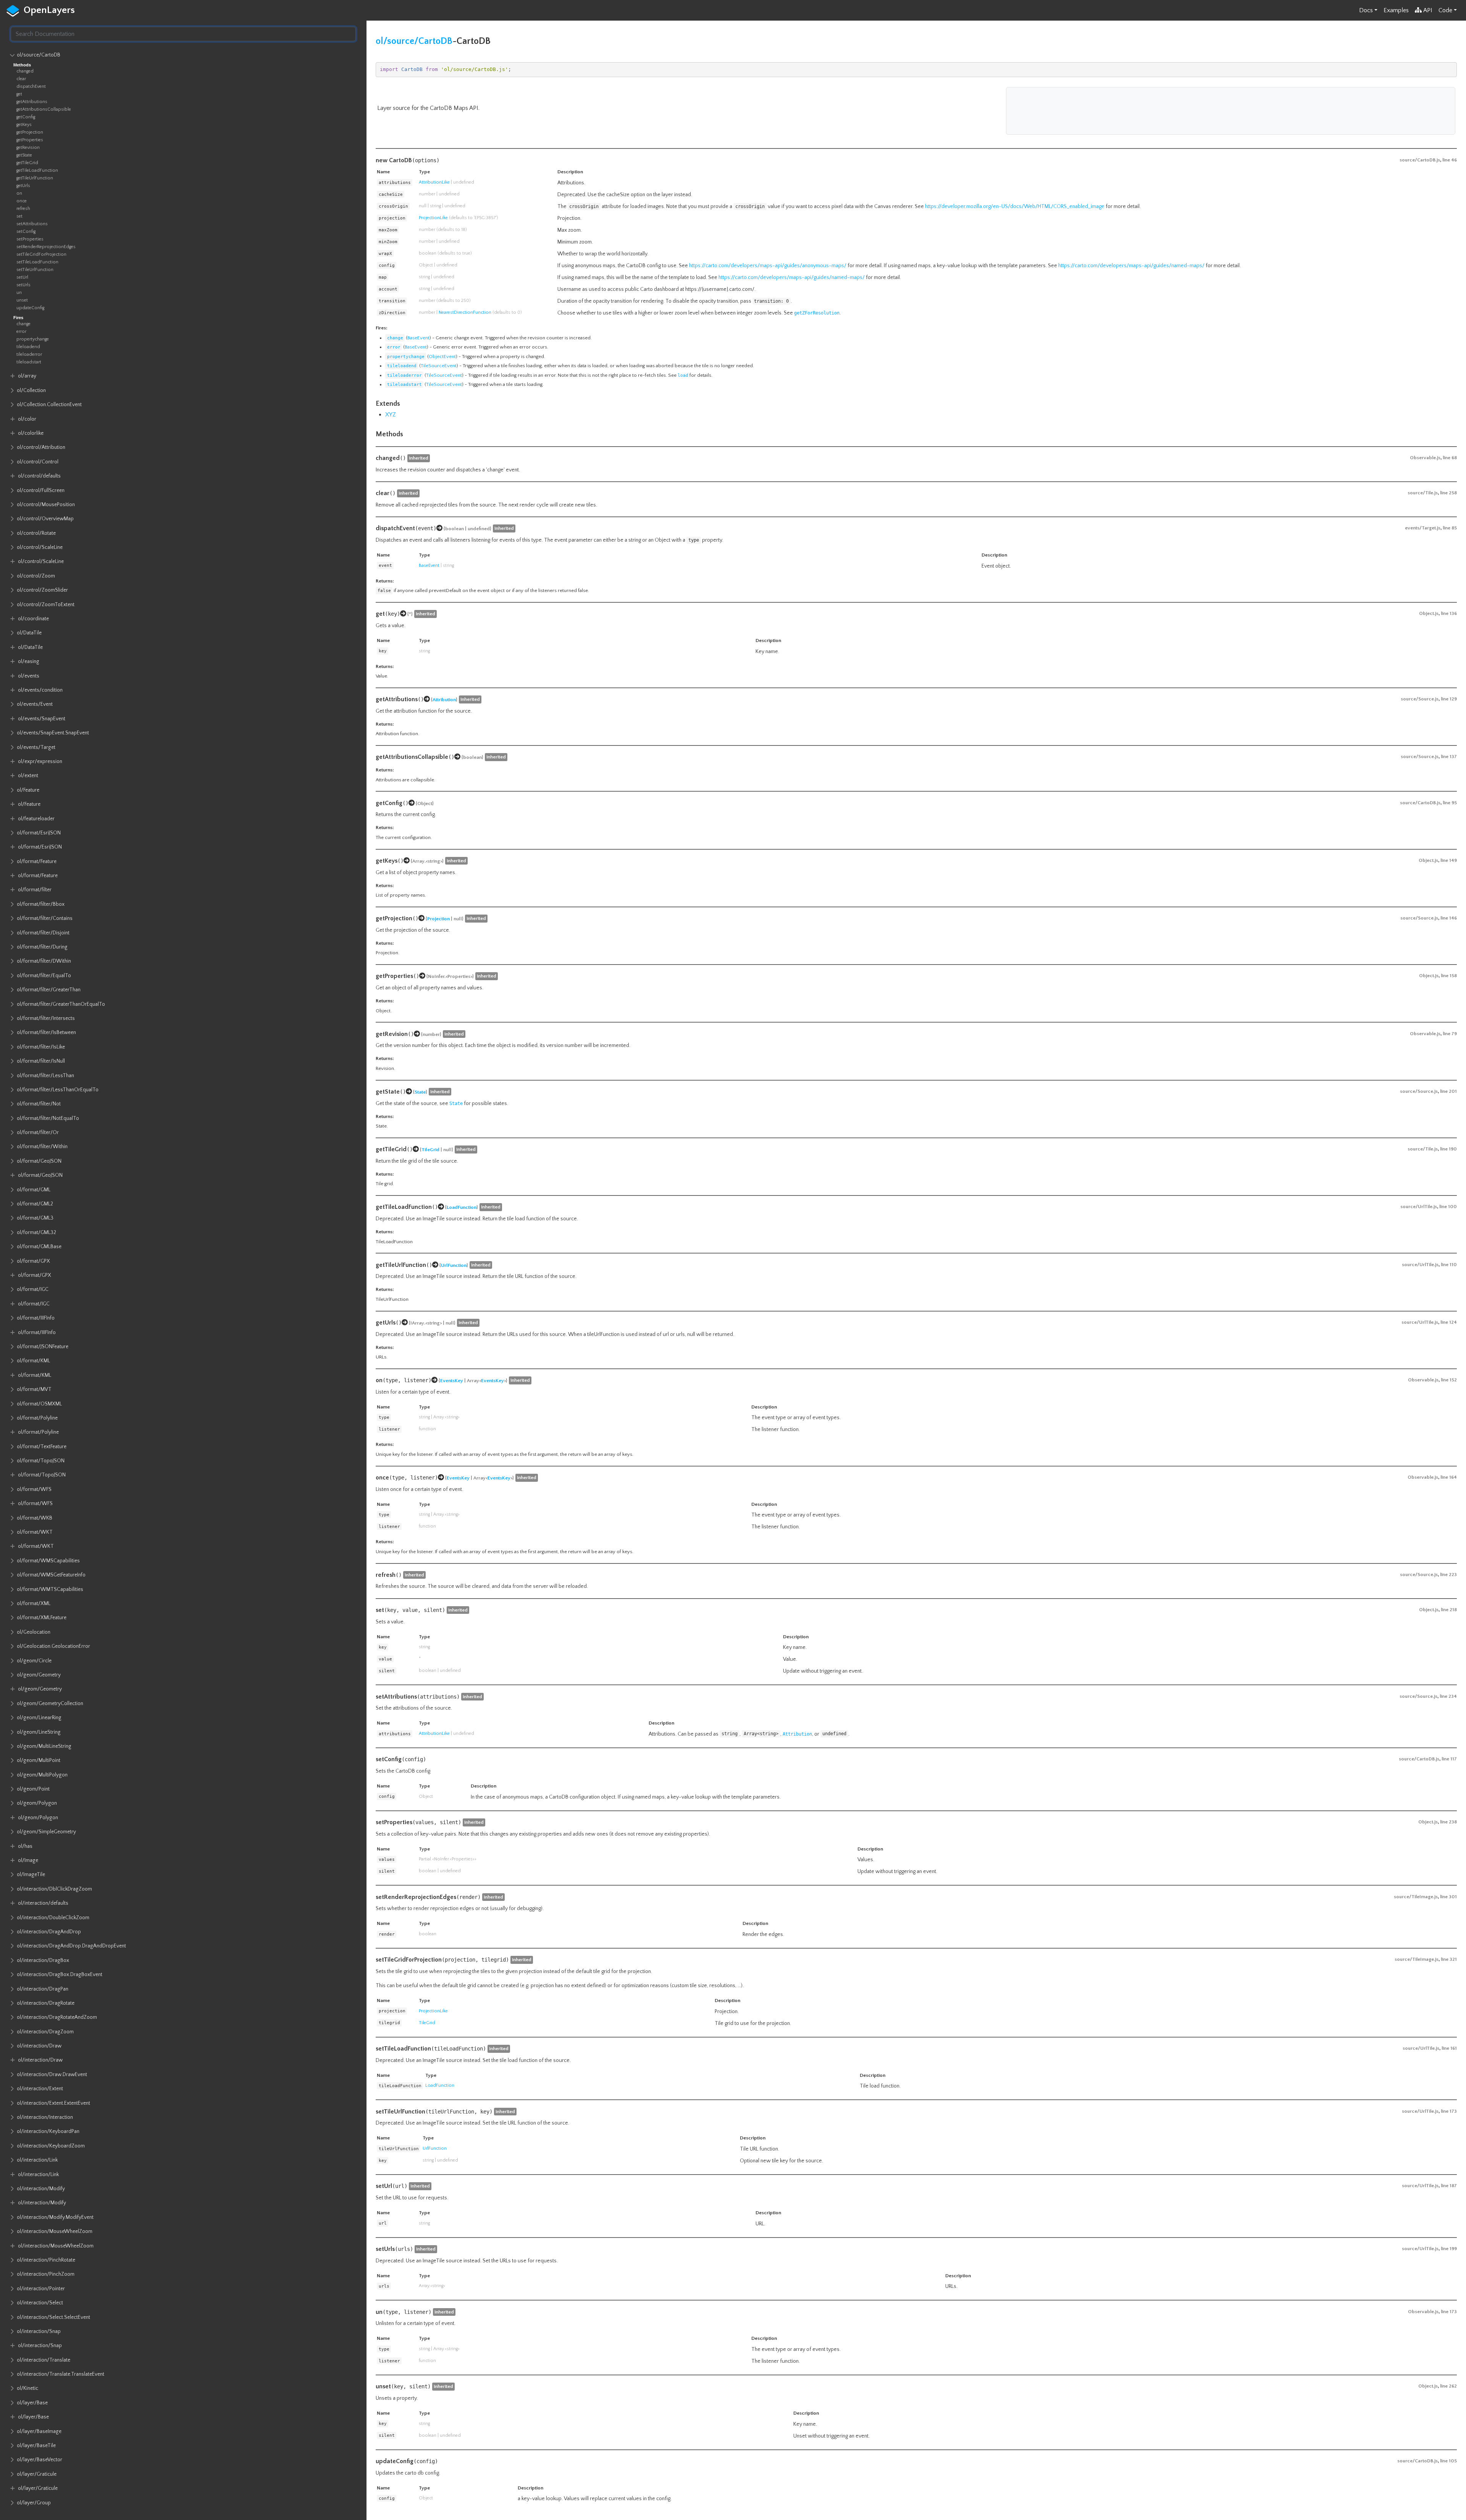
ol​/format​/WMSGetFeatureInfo (51, 1575)
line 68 (1450, 458)
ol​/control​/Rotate (36, 533)
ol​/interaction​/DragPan (43, 1989)
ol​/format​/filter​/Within (42, 1147)
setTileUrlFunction (35, 270)
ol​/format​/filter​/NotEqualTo (48, 1118)
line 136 (1449, 613)
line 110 (1449, 1265)
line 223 (1448, 1575)
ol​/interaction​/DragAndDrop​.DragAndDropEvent (71, 1946)
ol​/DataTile (29, 633)
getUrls (23, 186)
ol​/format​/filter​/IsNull (41, 1061)
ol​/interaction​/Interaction (45, 2117)
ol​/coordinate (33, 619)
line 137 (1449, 757)
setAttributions (32, 224)
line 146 (1449, 918)
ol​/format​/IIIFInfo (36, 1318)
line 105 (1448, 2461)
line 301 (1448, 1897)
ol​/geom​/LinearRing (39, 1718)
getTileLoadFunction (37, 170)
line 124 (1449, 1322)
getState (24, 155)
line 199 (1449, 2249)
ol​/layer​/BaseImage (39, 2431)
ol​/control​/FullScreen (41, 490)
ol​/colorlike (31, 433)
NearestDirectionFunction (465, 312)
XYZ (391, 415)
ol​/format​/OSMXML (39, 1404)
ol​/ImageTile (31, 1875)
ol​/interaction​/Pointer (41, 2289)
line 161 (1449, 2048)
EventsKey (452, 1381)
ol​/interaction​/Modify (41, 2189)
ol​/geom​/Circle (34, 1661)
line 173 (1449, 2111)
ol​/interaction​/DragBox (43, 1960)
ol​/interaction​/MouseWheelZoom (55, 2231)
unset (22, 300)
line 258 (1448, 493)
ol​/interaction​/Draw (39, 2046)
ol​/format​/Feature (37, 862)
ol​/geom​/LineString (39, 1732)
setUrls (23, 285)
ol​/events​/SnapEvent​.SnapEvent (53, 733)
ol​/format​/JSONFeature (43, 1347)
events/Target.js (1423, 528)
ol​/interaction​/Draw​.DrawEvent (52, 2075)
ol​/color (27, 419)
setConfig (26, 232)
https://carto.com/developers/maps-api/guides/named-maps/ (1131, 266)
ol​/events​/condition (40, 690)
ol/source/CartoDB (414, 41)
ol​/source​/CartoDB (39, 55)
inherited (419, 458)
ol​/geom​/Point (33, 1789)
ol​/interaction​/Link (37, 2160)
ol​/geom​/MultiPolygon (42, 1775)
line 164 (1449, 1477)
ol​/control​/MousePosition (46, 505)
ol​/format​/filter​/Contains (45, 918)
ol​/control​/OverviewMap (45, 519)
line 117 (1449, 1759)
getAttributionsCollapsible (44, 109)
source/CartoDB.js (1420, 160)
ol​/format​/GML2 (35, 1204)
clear (21, 79)
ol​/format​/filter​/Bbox (41, 904)
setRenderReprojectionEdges (46, 247)
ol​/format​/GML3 (35, 1218)
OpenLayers (48, 10)
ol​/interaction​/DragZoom (45, 2032)
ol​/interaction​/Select (40, 2303)
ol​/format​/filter (35, 890)
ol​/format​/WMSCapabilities (48, 1561)
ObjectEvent (442, 357)
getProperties (30, 140)
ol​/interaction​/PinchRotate (46, 2260)
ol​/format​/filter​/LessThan (45, 1076)
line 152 (1449, 1380)
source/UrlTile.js (1419, 1207)
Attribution (444, 700)
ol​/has (25, 1846)
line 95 (1450, 803)
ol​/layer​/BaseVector (40, 2460)
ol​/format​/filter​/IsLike (41, 1047)
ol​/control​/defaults (39, 476)
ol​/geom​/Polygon (37, 1803)
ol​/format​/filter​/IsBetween (46, 1033)
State (420, 1092)
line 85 (1450, 528)
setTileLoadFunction (37, 262)
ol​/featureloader (36, 819)
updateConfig (30, 308)
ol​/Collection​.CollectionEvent (49, 405)
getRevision (28, 148)
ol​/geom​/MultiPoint (39, 1760)
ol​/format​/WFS (34, 1489)
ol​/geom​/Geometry (39, 1675)
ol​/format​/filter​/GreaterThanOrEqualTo (61, 1004)
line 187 (1449, 2186)
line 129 (1449, 699)
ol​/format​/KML (33, 1361)
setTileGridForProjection (41, 254)
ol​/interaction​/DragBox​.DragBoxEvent (60, 1975)
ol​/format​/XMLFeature (42, 1618)
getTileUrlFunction (35, 178)
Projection (438, 919)
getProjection (30, 132)
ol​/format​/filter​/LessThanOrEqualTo (58, 1090)
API (1428, 10)
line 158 (1449, 976)
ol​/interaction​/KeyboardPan (48, 2131)
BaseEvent (418, 338)
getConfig (26, 117)
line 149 (1449, 860)
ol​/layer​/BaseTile (36, 2446)
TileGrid (430, 1150)
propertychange (33, 339)
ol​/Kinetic (27, 2388)
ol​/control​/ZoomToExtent (46, 605)
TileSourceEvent (439, 366)
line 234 (1448, 1696)
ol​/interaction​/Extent (40, 2089)
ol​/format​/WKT (35, 1532)
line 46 (1450, 160)
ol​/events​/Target (36, 747)
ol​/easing (29, 661)
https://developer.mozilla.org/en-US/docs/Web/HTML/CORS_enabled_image (1015, 207)
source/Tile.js (1423, 493)
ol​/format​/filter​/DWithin (44, 961)
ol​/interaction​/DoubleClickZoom (53, 1918)
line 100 (1448, 1207)
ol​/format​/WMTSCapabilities (50, 1589)
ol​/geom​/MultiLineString (44, 1746)
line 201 (1448, 1091)
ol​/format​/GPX (33, 1261)
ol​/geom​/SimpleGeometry (46, 1832)
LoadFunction (462, 1207)
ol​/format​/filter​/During (42, 947)
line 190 (1448, 1149)
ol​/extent (28, 776)
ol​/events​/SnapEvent (42, 719)
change (23, 324)
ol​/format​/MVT (34, 1389)
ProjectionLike (433, 218)
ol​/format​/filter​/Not (39, 1104)
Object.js (1429, 613)
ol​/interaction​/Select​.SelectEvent (53, 2317)
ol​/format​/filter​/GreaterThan (49, 990)
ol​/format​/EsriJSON (39, 833)
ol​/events (29, 676)
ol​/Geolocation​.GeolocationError (53, 1646)
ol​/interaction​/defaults (43, 1903)
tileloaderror (29, 354)
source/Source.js (1420, 699)
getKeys (24, 125)
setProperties (30, 239)
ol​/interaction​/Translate (44, 2360)
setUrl (22, 277)
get (19, 94)
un (19, 293)
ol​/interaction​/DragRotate (46, 2003)
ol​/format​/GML (34, 1190)
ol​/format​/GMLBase (39, 1247)
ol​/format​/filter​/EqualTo (44, 976)
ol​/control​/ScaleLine (40, 547)
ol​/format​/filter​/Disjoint (43, 933)
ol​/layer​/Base (32, 2403)
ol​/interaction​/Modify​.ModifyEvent (55, 2217)
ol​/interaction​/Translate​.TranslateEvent (61, 2374)
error (21, 332)
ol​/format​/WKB (35, 1518)
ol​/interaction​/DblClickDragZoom (54, 1889)
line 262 (1448, 2386)
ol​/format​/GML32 (36, 1233)
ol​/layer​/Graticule (37, 2474)
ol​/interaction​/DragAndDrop (49, 1932)
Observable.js (1425, 458)
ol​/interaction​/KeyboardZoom (51, 2146)
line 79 (1450, 1034)
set (19, 216)
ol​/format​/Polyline (37, 1418)
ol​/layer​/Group (34, 2503)
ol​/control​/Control (38, 462)
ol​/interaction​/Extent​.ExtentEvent (53, 2103)
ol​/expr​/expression (40, 761)
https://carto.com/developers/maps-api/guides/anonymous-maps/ (768, 266)
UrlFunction (454, 1265)
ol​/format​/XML (34, 1604)
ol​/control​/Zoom (36, 576)
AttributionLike (434, 182)
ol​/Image (28, 1860)
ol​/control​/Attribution (41, 447)
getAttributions (32, 102)
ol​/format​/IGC (33, 1289)
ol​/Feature (28, 790)
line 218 (1449, 1610)
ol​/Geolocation (34, 1632)
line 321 (1449, 1959)
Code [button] (1445, 10)
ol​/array (27, 376)
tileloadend (28, 347)
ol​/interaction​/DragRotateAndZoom (57, 2017)
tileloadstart (29, 362)
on (19, 193)
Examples (1396, 10)
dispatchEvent (31, 86)
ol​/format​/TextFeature (42, 1447)
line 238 (1448, 1822)
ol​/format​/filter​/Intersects (46, 1018)
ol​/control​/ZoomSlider (42, 590)
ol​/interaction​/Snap (39, 2331)
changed (25, 71)
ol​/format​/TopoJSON (41, 1461)
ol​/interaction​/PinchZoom (46, 2274)
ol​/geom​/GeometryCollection (50, 1704)
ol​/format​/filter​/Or (38, 1133)
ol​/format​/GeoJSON (39, 1161)
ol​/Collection (31, 390)
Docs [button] (1366, 10)
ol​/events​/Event (35, 704)
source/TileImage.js (1416, 1897)
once (22, 201)
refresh (23, 209)
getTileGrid (27, 163)
